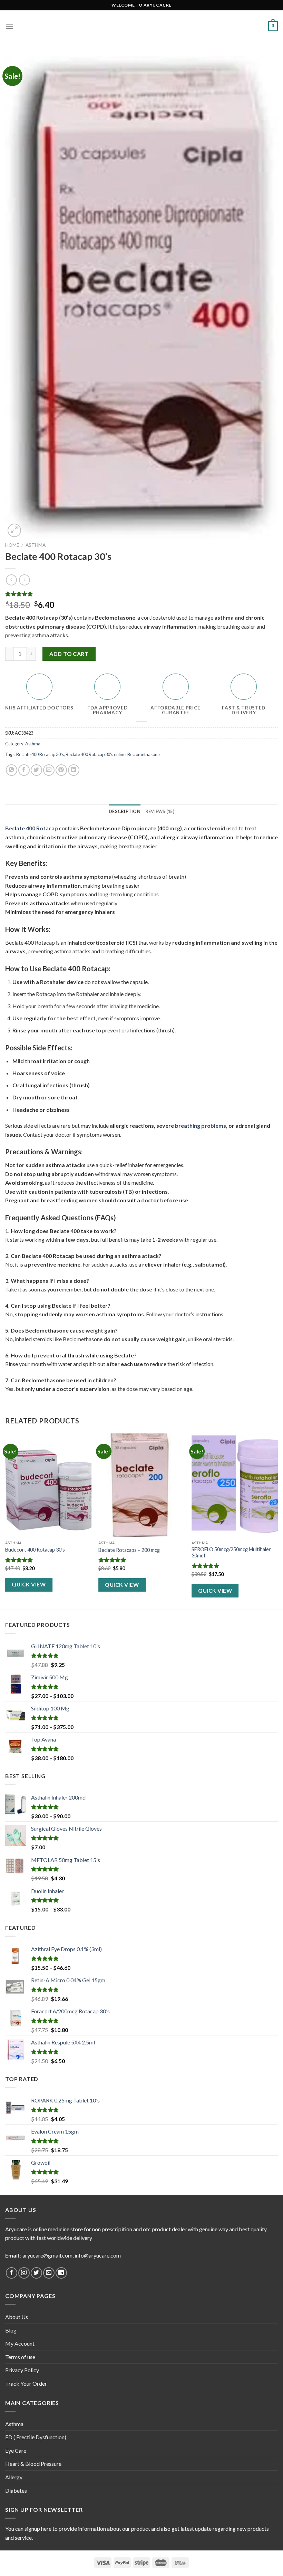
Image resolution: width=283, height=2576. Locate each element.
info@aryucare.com (98, 2255)
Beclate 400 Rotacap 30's (40, 754)
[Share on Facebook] (24, 770)
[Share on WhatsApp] (12, 770)
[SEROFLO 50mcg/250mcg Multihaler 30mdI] (235, 1485)
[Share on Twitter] (36, 770)
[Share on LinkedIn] (74, 770)
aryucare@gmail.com (47, 2255)
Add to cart (69, 654)
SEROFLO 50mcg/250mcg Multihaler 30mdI (231, 1553)
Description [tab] (125, 811)
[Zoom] (14, 530)
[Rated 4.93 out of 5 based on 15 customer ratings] (141, 594)
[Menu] (9, 26)
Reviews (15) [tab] (160, 811)
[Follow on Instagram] (24, 2273)
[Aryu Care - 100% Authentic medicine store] (141, 26)
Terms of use (20, 2357)
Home (12, 545)
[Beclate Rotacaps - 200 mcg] (141, 1485)
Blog (11, 2330)
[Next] (277, 1521)
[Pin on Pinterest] (61, 770)
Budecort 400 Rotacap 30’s (35, 1550)
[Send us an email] (49, 2273)
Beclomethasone (144, 754)
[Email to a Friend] (49, 770)
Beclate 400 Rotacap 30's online (96, 754)
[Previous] (6, 1521)
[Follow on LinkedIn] (61, 2273)
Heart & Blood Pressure (33, 2464)
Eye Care (16, 2450)
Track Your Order (26, 2383)
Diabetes (16, 2491)
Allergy (14, 2477)
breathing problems (201, 1125)
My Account (20, 2343)
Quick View (29, 1584)
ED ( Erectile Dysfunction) (36, 2437)
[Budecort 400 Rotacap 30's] (48, 1485)
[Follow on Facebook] (12, 2273)
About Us (17, 2317)
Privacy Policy (22, 2370)
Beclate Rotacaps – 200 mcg (129, 1550)
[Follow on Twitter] (36, 2273)
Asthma (36, 545)
